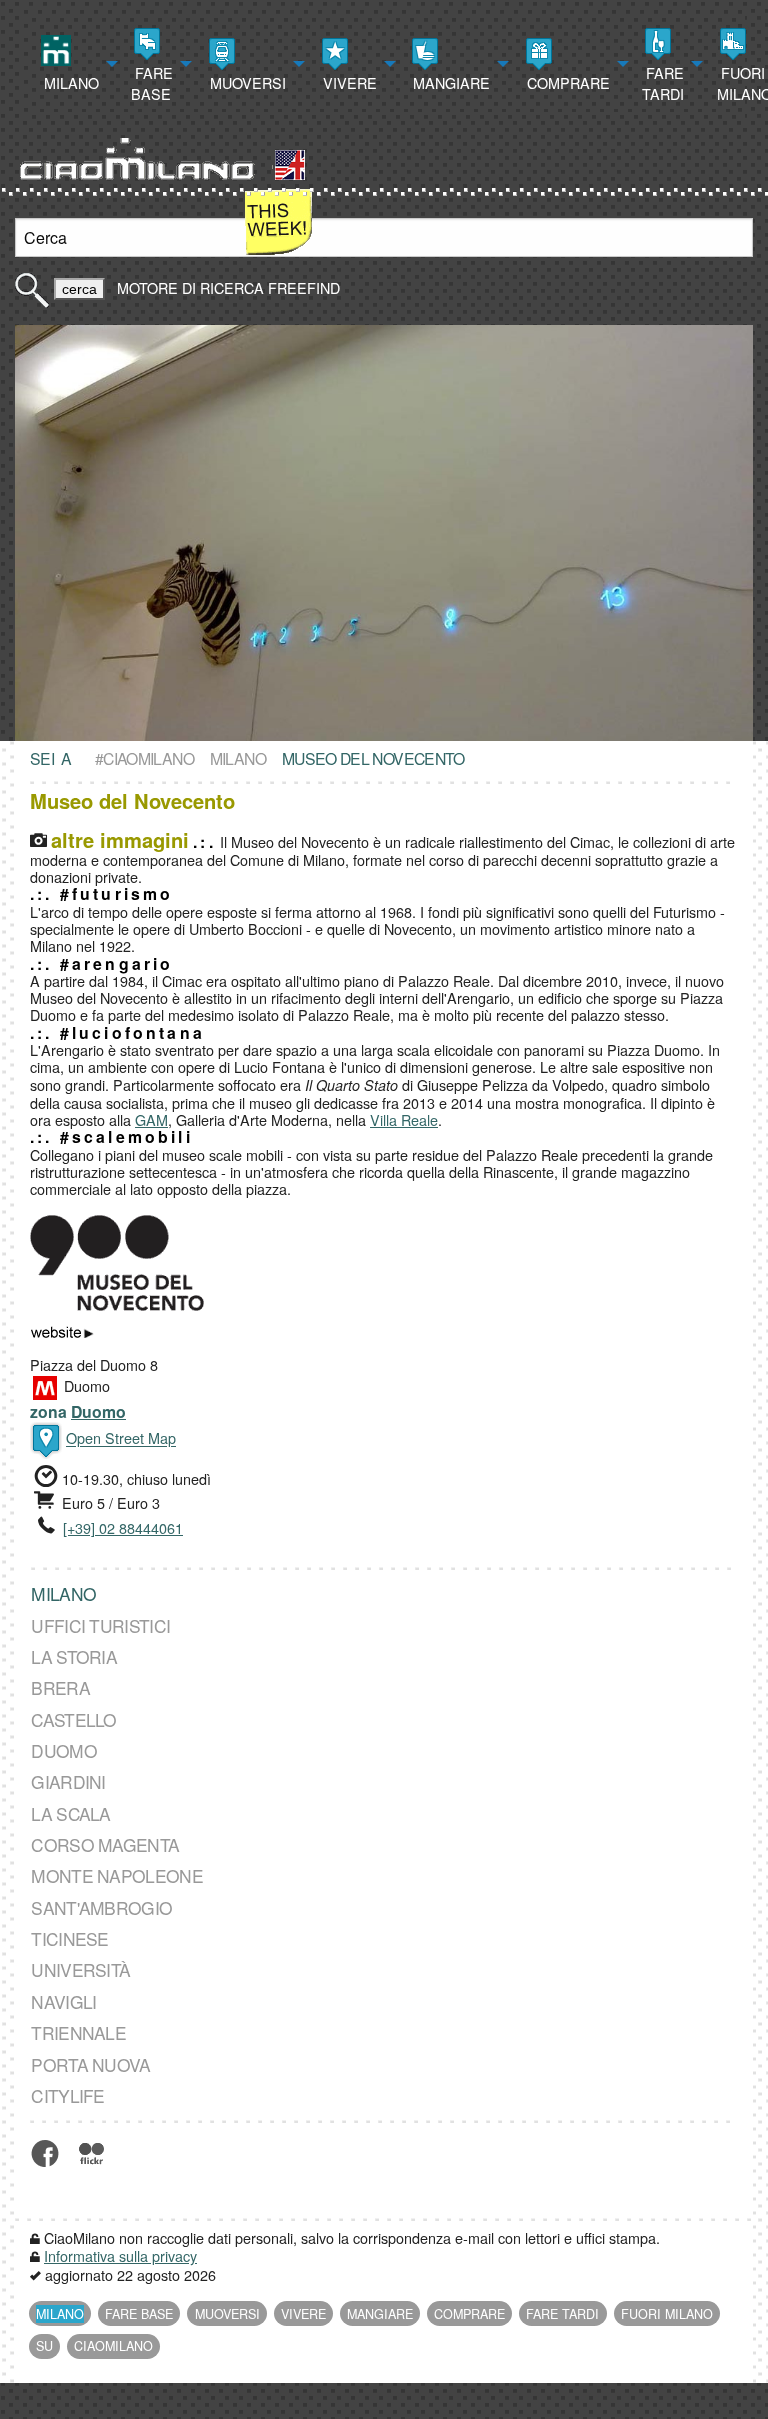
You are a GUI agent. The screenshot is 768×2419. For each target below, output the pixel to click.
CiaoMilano (113, 2346)
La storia (74, 1656)
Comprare (566, 82)
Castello (73, 1719)
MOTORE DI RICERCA (190, 287)
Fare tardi (663, 83)
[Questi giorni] (279, 219)
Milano (69, 82)
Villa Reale (404, 1119)
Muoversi (246, 82)
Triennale (78, 2032)
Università (80, 1970)
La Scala (70, 1813)
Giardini (68, 1782)
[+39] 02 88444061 (123, 1527)
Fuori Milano (667, 2314)
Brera (60, 1687)
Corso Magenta (105, 1844)
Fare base (152, 83)
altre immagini (120, 839)
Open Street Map (121, 1438)
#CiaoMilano (144, 758)
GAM (151, 1119)
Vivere (348, 82)
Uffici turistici (100, 1625)
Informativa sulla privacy (120, 2255)
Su (44, 2346)
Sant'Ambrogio (101, 1907)
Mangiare (449, 82)
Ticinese (69, 1938)
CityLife (67, 2095)
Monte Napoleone (117, 1876)
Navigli (63, 2001)
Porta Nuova (90, 2064)
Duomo (98, 1411)
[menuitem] (77, 64)
